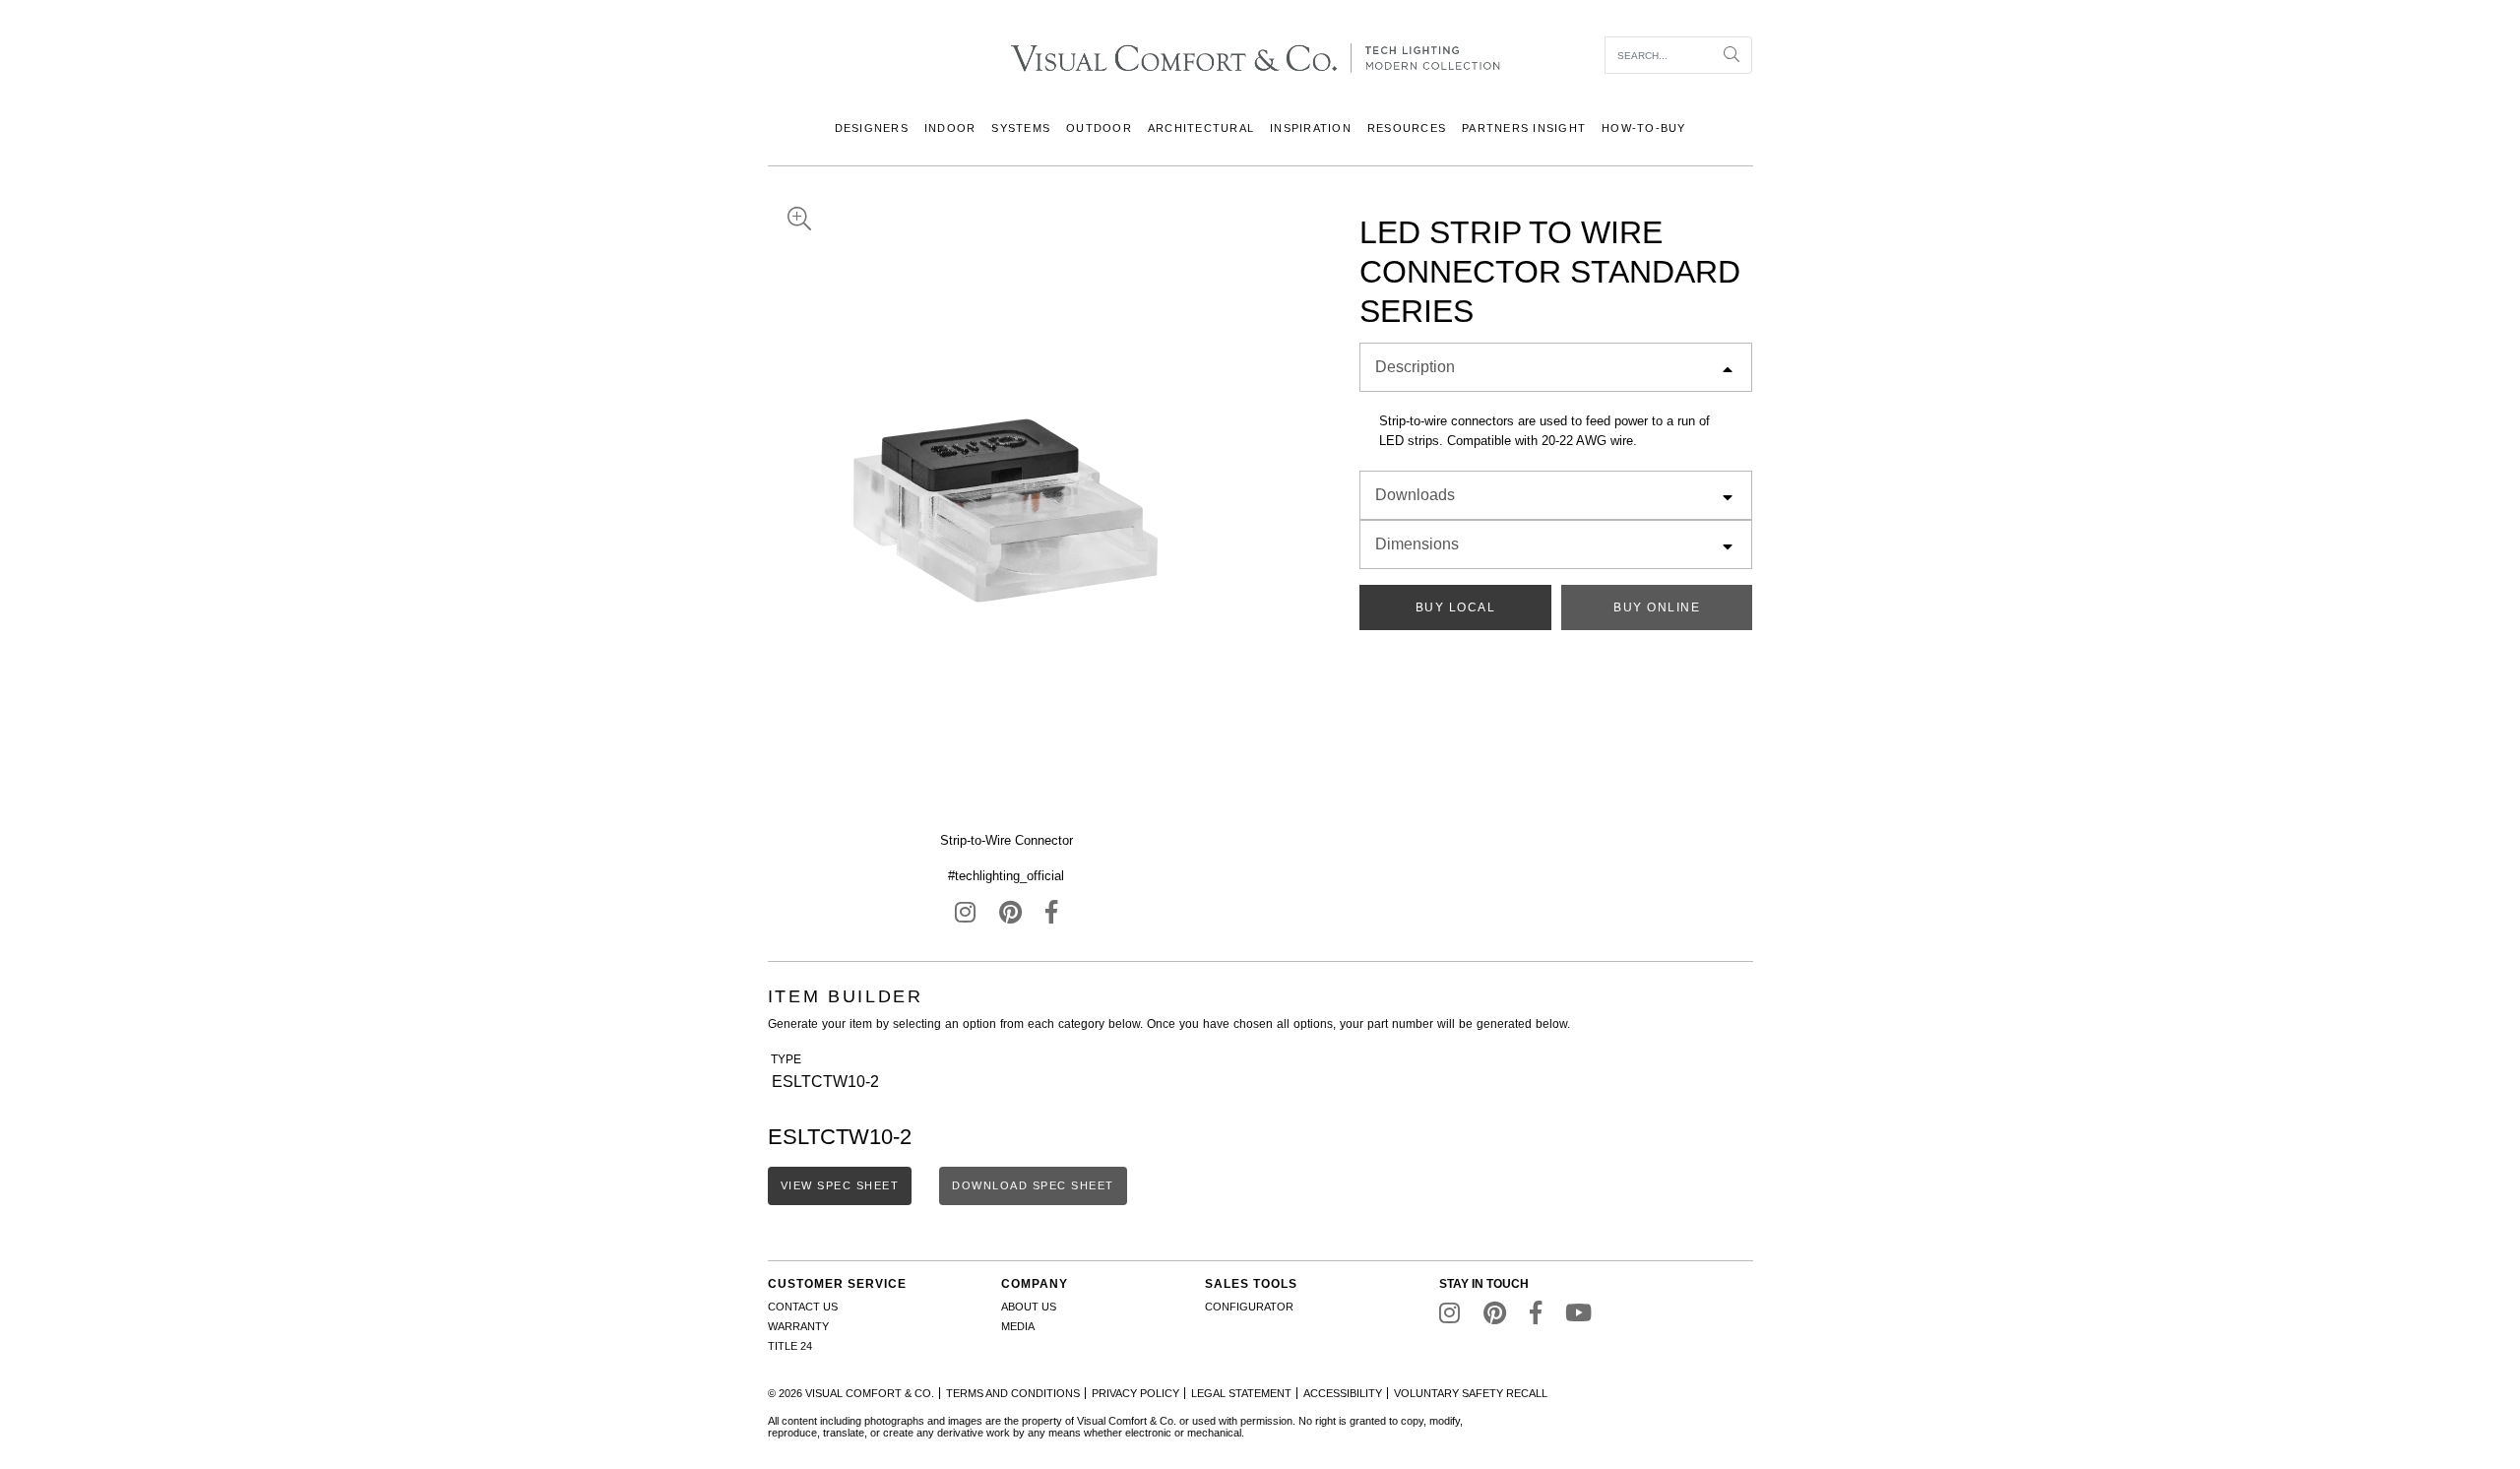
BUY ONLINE (1657, 607)
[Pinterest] (1010, 917)
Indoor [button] (950, 128)
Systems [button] (1021, 128)
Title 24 (790, 1346)
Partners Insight (1524, 128)
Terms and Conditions (1013, 1393)
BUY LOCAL (1456, 607)
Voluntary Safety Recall (1471, 1393)
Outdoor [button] (1099, 128)
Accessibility (1343, 1393)
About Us (1029, 1307)
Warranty (798, 1326)
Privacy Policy (1135, 1393)
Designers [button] (872, 128)
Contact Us (803, 1307)
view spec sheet (840, 1185)
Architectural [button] (1201, 128)
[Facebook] (1051, 917)
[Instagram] (965, 917)
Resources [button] (1407, 128)
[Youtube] (1578, 1317)
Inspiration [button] (1311, 128)
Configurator (1249, 1307)
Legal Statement (1241, 1393)
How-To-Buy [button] (1644, 128)
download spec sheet (1033, 1185)
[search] (1659, 55)
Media (1018, 1326)
